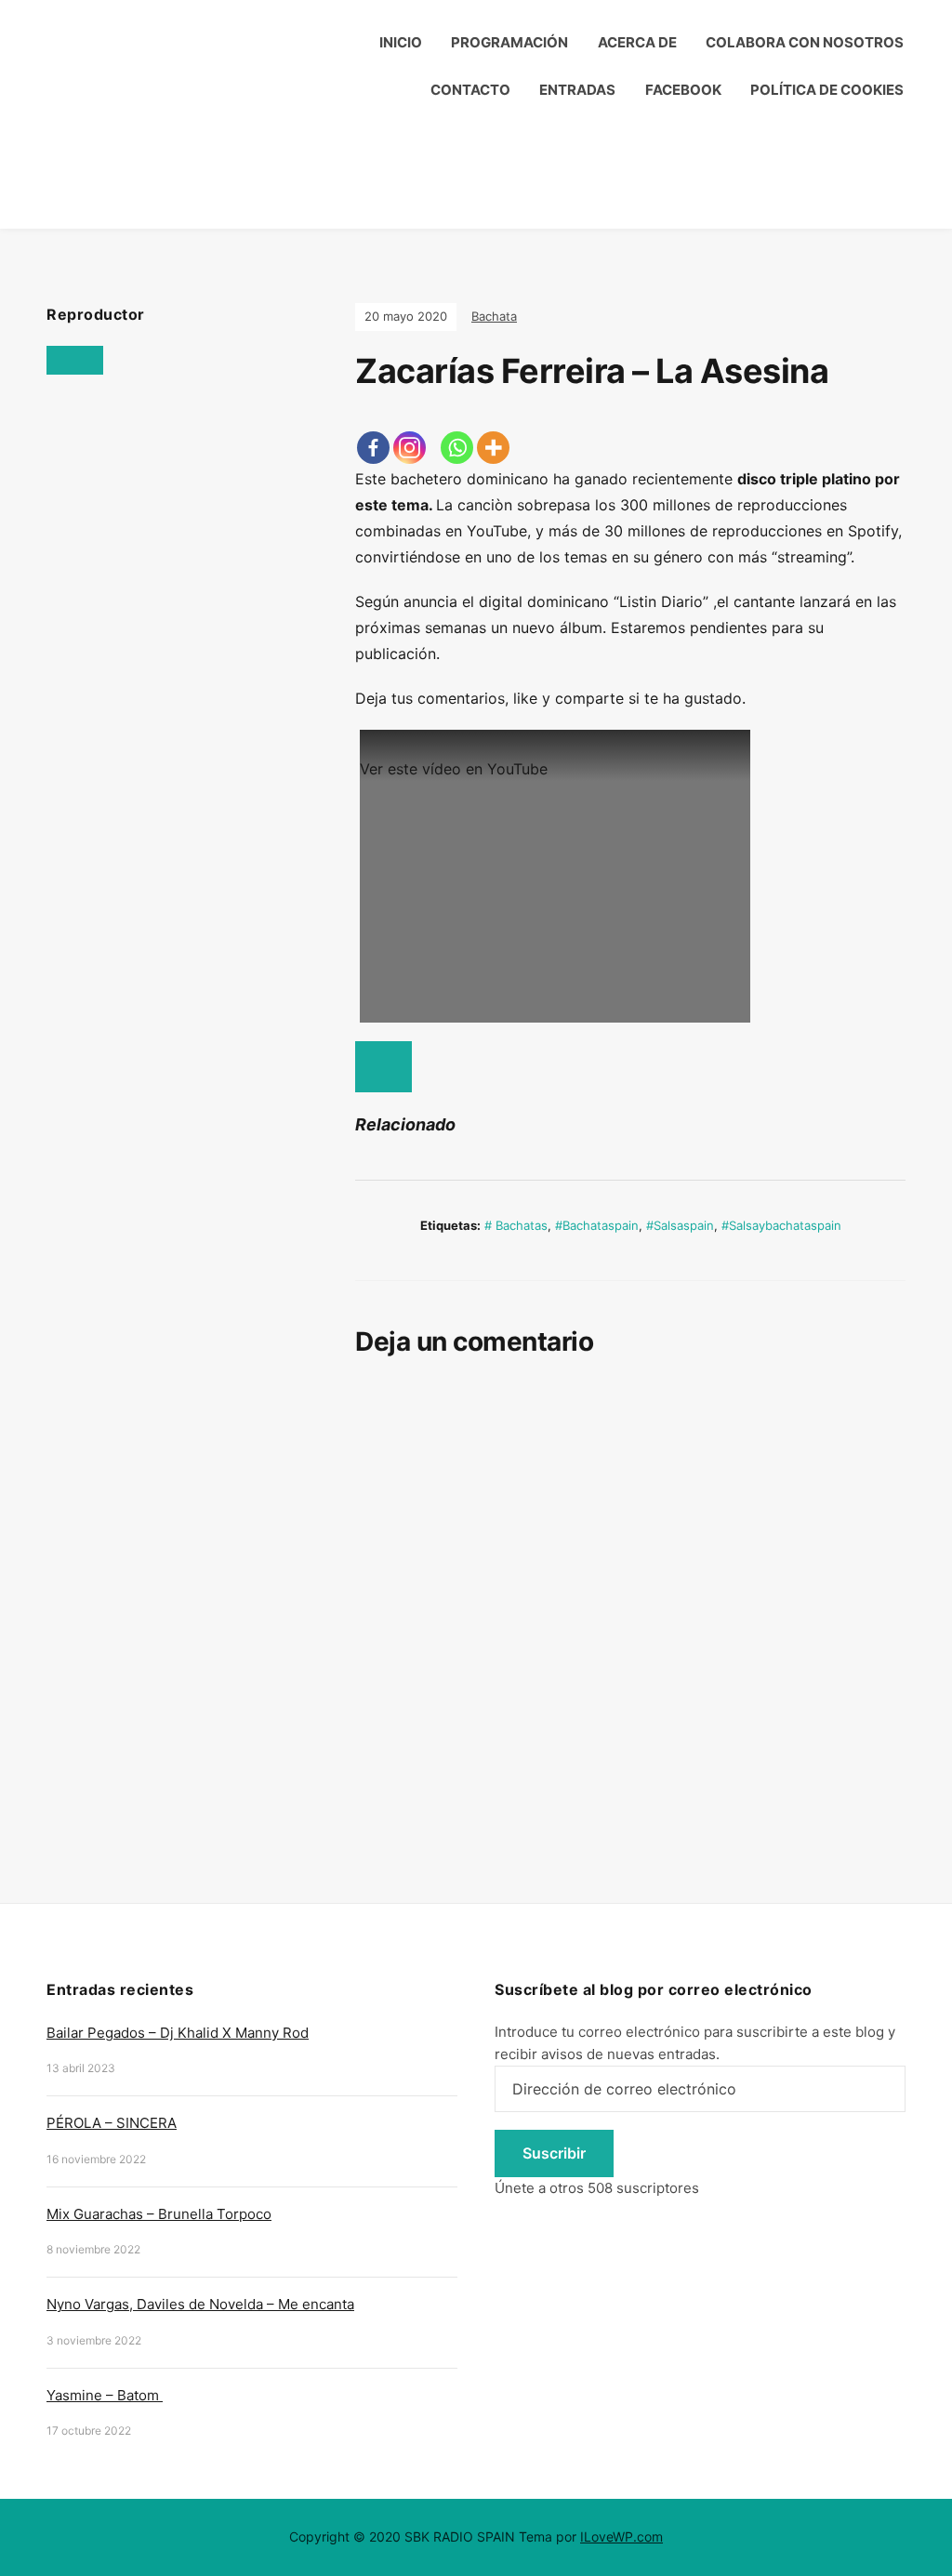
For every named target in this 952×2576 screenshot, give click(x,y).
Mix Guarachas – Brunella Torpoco (159, 2214)
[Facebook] (373, 448)
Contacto (470, 90)
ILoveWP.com (621, 2536)
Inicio (401, 42)
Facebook (683, 90)
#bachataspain (597, 1225)
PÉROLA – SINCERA (112, 2123)
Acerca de (637, 42)
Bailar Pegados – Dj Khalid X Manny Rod (178, 2033)
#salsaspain (680, 1225)
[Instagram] (410, 448)
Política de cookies (827, 90)
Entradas (577, 90)
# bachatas (516, 1225)
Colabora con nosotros (805, 42)
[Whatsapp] (457, 448)
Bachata (494, 316)
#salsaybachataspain (781, 1225)
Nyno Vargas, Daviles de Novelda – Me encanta (200, 2304)
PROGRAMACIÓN (509, 42)
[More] (493, 448)
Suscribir (554, 2153)
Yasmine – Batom (105, 2395)
